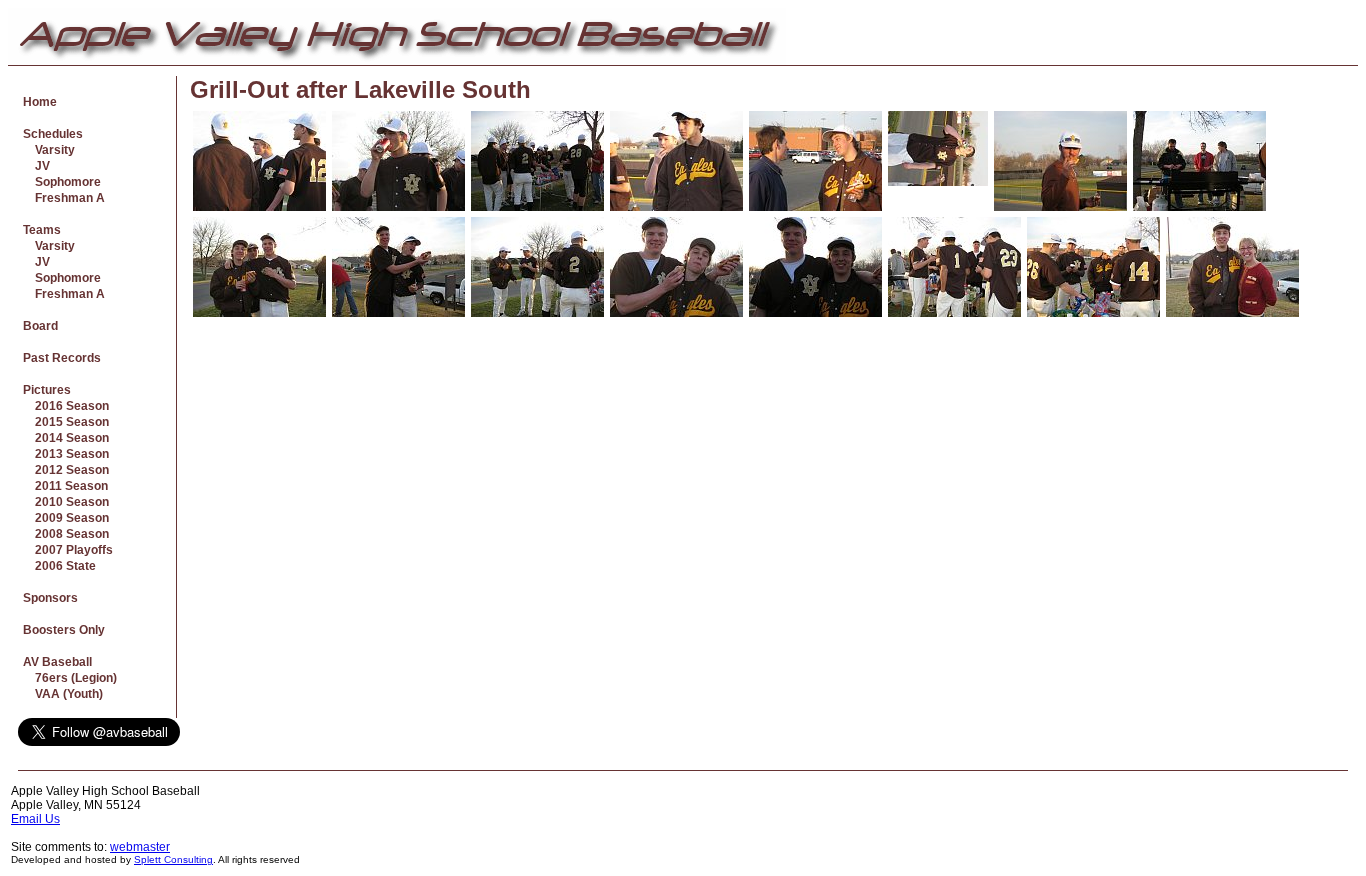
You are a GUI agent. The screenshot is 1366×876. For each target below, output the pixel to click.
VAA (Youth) (63, 694)
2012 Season (66, 470)
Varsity (49, 150)
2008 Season (66, 534)
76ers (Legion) (70, 678)
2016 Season (66, 406)
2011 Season (65, 486)
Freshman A (64, 198)
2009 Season (66, 518)
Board (40, 326)
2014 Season (66, 438)
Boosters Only (64, 630)
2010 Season (66, 502)
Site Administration (1304, 791)
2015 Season (66, 422)
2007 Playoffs (68, 550)
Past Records (62, 358)
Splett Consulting (173, 859)
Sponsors (50, 598)
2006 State (59, 566)
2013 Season (66, 454)
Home (40, 102)
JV (36, 166)
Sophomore (62, 182)
